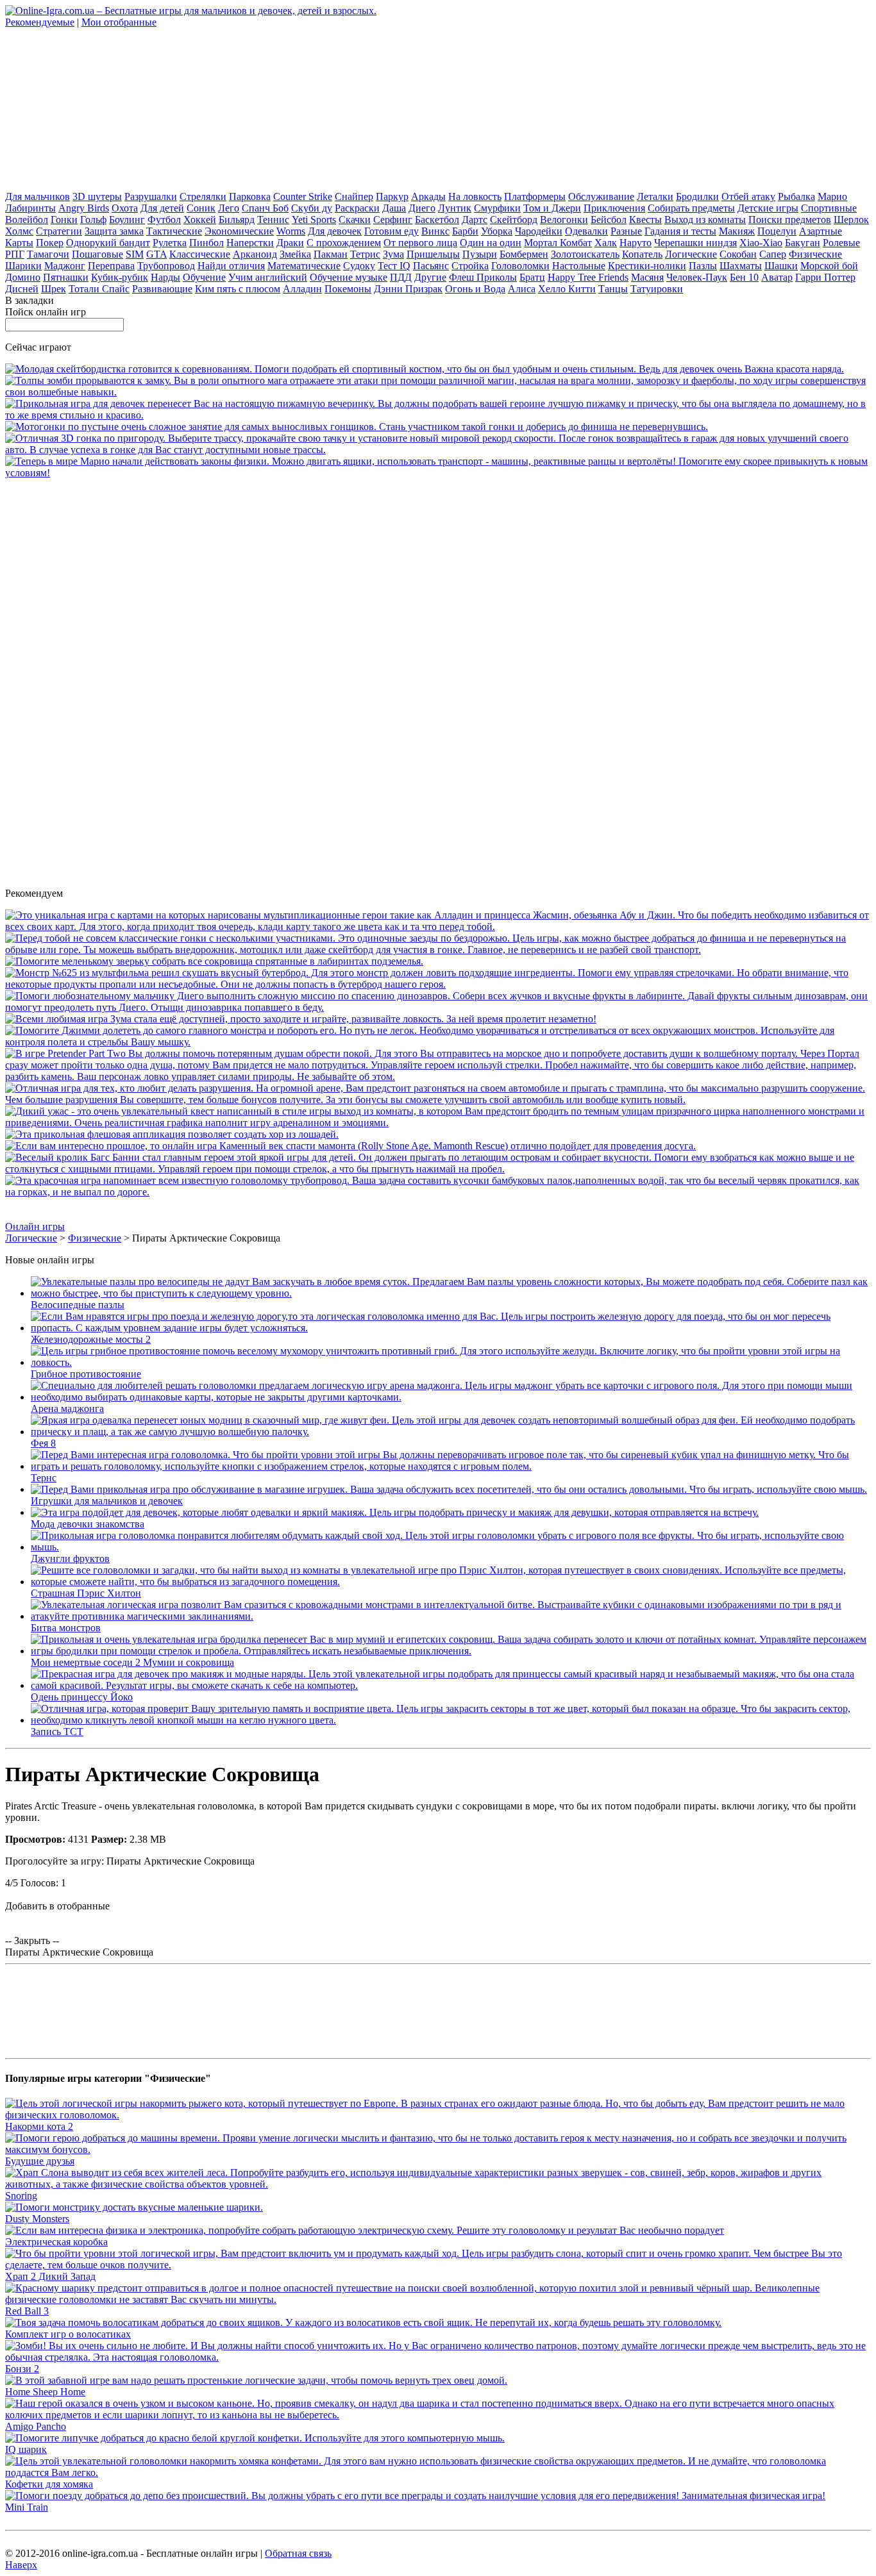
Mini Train (27, 2507)
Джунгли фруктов (70, 1558)
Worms (291, 231)
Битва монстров (66, 1628)
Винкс (435, 231)
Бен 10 (744, 277)
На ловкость (475, 196)
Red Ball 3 (27, 2311)
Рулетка (170, 243)
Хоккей (200, 220)
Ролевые (841, 243)
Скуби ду (312, 208)
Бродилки (697, 196)
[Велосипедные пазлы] (451, 1293)
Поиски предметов (790, 220)
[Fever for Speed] (438, 450)
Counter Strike (303, 196)
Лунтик (455, 208)
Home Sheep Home (45, 2392)
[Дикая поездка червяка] (438, 1192)
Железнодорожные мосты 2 (91, 1339)
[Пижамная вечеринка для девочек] (438, 415)
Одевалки (586, 231)
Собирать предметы (691, 208)
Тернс (44, 1478)
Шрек (54, 289)
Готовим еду (392, 231)
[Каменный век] (350, 1146)
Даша (394, 208)
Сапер (773, 254)
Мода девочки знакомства (88, 1524)
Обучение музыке (349, 277)
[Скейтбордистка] (425, 369)
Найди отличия (231, 266)
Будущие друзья (40, 2161)
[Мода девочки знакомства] (395, 1512)
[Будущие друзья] (438, 2149)
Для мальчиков (38, 196)
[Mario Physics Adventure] (438, 473)
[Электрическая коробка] (365, 2230)
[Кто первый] (438, 927)
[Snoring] (438, 2184)
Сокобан (738, 254)
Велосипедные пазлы (78, 1305)
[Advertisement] (101, 108)
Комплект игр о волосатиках (68, 2334)
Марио (832, 196)
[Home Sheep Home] (256, 2380)
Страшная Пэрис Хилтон (86, 1593)
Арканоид (255, 254)
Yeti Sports (314, 220)
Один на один (491, 243)
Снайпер (354, 196)
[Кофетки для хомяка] (438, 2472)
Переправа (111, 266)
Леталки (655, 196)
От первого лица (420, 243)
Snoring (21, 2196)
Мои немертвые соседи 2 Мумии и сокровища (132, 1662)
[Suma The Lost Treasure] (301, 1019)
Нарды (165, 277)
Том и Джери (552, 208)
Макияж (737, 231)
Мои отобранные (119, 22)
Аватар (777, 277)
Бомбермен (524, 254)
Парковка (250, 196)
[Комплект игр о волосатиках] (363, 2323)
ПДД (401, 277)
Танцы (613, 289)
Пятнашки (66, 277)
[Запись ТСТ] (451, 1720)
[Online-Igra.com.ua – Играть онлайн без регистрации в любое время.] (191, 11)
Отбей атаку (748, 196)
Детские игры (768, 208)
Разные (626, 231)
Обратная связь (298, 2553)
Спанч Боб (265, 208)
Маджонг (65, 266)
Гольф (93, 220)
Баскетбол (437, 220)
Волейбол (27, 220)
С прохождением (344, 243)
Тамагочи (48, 254)
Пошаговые (97, 254)
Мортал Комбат (558, 243)
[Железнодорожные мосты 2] (451, 1328)
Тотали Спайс (99, 289)
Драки (290, 243)
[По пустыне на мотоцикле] (357, 427)
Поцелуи (777, 231)
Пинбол (206, 243)
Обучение (204, 277)
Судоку (359, 266)
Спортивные (829, 208)
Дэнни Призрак (408, 289)
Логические (691, 254)
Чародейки (539, 231)
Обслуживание (601, 196)
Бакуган (803, 243)
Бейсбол (609, 220)
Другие (430, 277)
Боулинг (127, 220)
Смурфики (497, 208)
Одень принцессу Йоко (82, 1697)
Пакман (331, 254)
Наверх (21, 2565)
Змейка (295, 254)
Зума (393, 254)
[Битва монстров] (451, 1616)
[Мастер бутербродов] (438, 984)
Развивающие (162, 289)
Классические (200, 254)
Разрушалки (151, 196)
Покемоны (348, 289)
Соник (201, 208)
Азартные (821, 231)
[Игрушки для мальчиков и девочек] (449, 1489)
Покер (50, 243)
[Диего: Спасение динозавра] (438, 1007)
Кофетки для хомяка (49, 2484)
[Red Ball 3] (438, 2299)
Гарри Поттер (825, 277)
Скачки (355, 220)
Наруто (636, 243)
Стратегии (59, 231)
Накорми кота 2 (39, 2126)
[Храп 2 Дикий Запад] (438, 2265)
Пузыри (480, 254)
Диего (422, 208)
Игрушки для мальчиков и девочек (107, 1501)
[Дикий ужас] (438, 1123)
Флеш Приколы (483, 277)
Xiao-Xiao (761, 243)
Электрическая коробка (56, 2242)
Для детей (162, 208)
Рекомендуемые (40, 22)
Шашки (781, 266)
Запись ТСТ (57, 1732)
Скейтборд (514, 220)
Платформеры (535, 196)
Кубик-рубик (120, 277)
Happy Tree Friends (588, 277)
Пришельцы (433, 254)
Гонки (64, 220)
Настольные (579, 266)
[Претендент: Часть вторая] (438, 1076)
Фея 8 (43, 1443)
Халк (606, 243)
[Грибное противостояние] (451, 1362)
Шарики (23, 266)
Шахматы (741, 266)
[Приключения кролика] (438, 1169)
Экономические (239, 231)
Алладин (302, 289)
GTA (156, 254)
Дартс (475, 220)
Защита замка (114, 231)
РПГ (15, 254)
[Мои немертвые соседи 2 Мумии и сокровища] (451, 1651)
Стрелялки (203, 196)
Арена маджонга (67, 1408)
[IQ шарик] (255, 2438)
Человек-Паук (697, 277)
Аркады (428, 196)
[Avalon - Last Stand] (438, 392)
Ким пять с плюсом (238, 289)
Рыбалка (796, 196)
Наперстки (250, 243)
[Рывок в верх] (438, 950)
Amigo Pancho (36, 2426)
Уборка (497, 231)
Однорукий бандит (108, 243)
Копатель (642, 254)
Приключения (614, 208)
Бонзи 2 (22, 2369)
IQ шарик (26, 2449)
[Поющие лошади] (172, 1134)
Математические (304, 266)
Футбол (164, 220)
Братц (532, 277)
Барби (465, 231)
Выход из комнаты (705, 220)
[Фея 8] (451, 1432)
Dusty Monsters (37, 2219)
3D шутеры (97, 196)
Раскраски (357, 208)
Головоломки (520, 266)
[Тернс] (451, 1466)
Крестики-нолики (647, 266)
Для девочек (335, 231)
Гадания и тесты (680, 231)
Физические (815, 254)
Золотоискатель (585, 254)
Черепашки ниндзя (695, 243)
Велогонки (564, 220)
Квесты (645, 220)
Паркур (392, 196)
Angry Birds (84, 208)
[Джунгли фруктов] (451, 1547)
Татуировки (657, 289)
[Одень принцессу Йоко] (451, 1685)
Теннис (273, 220)
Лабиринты (30, 208)
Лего (229, 208)
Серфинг (393, 220)
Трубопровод (166, 266)
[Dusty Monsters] (134, 2207)
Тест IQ (394, 266)
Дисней (22, 289)
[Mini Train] (415, 2496)
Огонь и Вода (475, 289)
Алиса (522, 289)
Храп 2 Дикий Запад (50, 2276)
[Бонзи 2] (438, 2357)
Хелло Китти (567, 289)
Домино (23, 277)
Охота (125, 208)
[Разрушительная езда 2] (438, 1100)
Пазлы (703, 266)
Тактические (174, 231)
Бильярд (237, 220)
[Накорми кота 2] (438, 2115)
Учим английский (268, 277)
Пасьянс (431, 266)
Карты (19, 243)
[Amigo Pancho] (438, 2415)
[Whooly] (214, 961)
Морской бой (829, 266)
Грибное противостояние (86, 1374)
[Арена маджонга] (451, 1397)
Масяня (647, 277)
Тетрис (365, 254)
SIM (135, 254)
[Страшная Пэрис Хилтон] (451, 1582)
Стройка (470, 266)
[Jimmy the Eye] (438, 1042)
